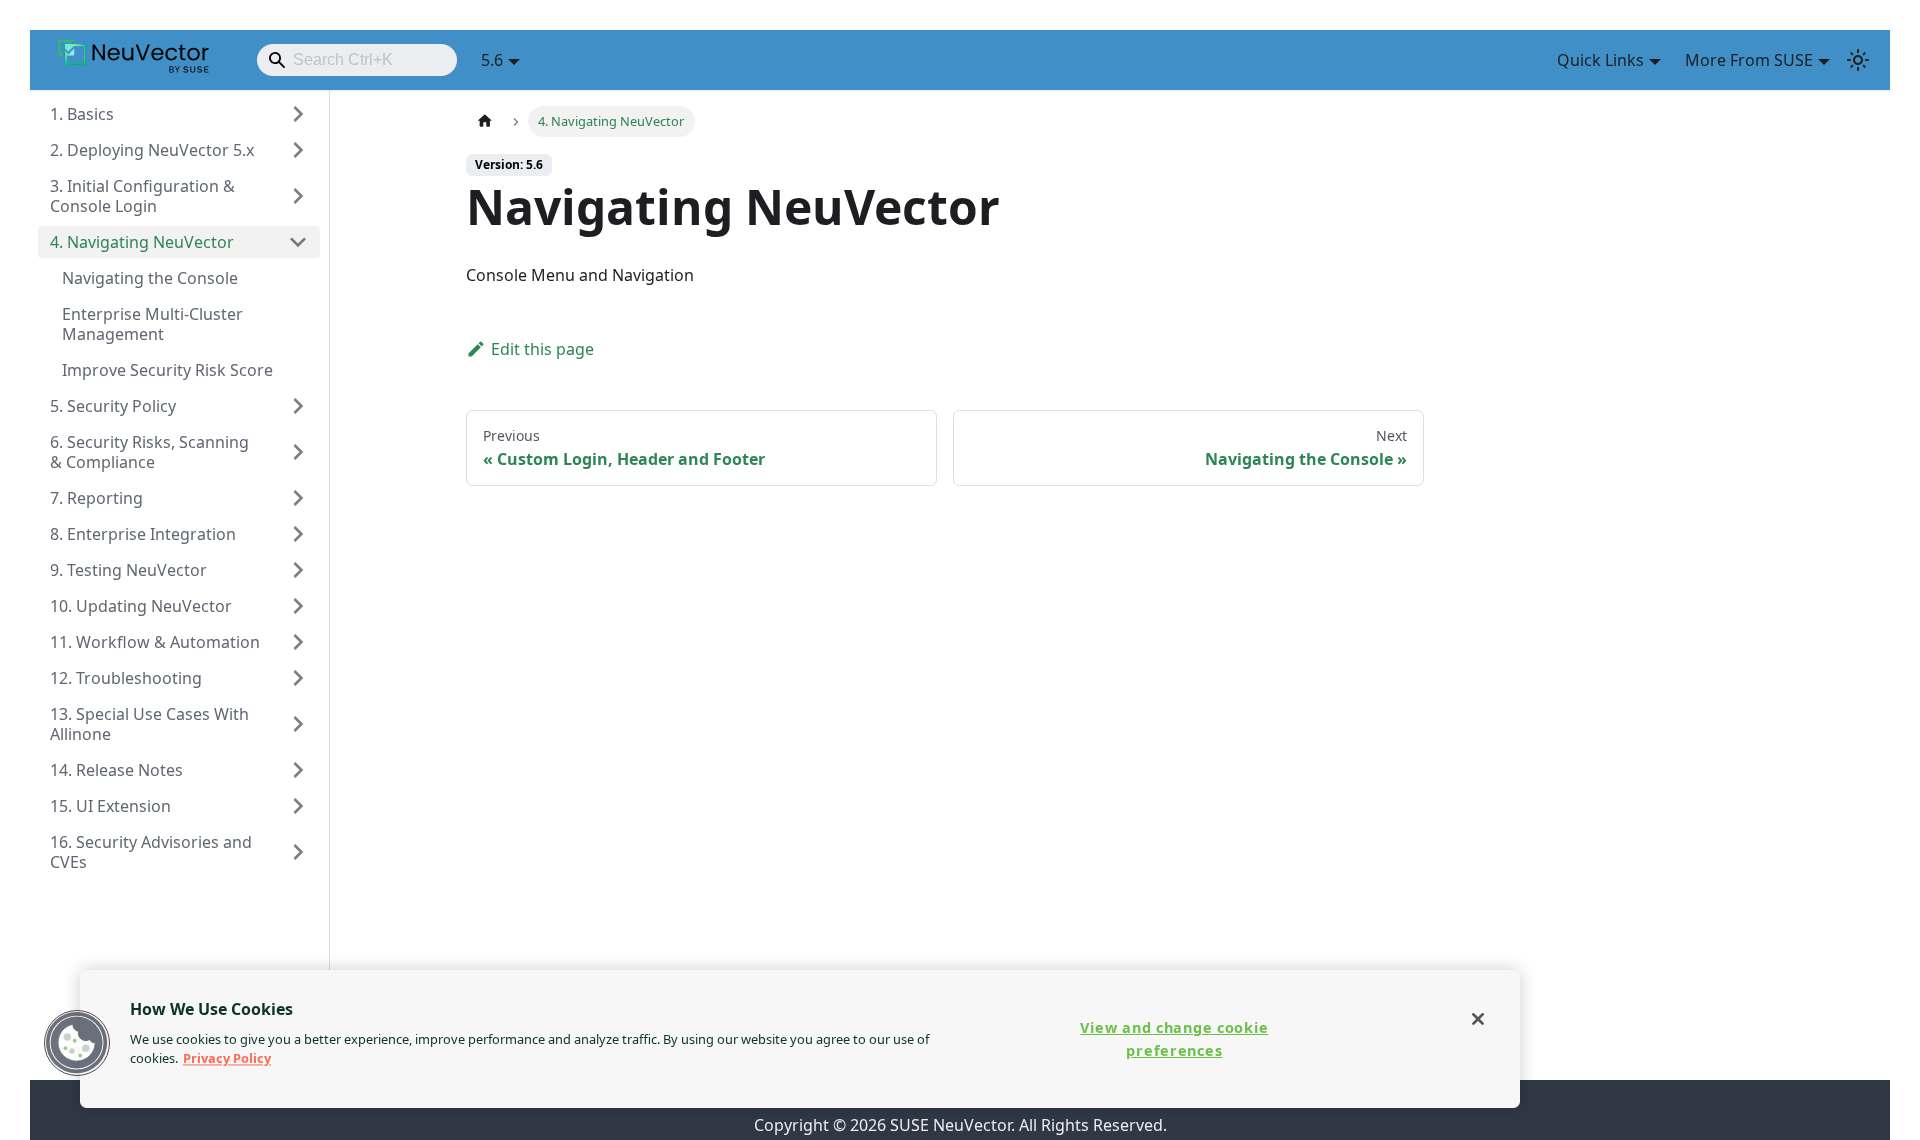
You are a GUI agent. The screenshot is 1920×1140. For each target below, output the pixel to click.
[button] (77, 1043)
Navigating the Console (150, 278)
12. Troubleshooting (126, 678)
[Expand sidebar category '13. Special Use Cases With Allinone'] (298, 724)
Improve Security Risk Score (167, 370)
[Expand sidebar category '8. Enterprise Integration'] (298, 534)
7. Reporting (96, 498)
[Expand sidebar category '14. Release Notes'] (298, 770)
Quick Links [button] (1600, 60)
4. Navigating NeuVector (142, 242)
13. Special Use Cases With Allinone (149, 724)
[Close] (1478, 1019)
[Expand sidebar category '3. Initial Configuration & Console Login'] (298, 196)
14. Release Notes (116, 770)
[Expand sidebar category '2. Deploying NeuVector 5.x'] (298, 150)
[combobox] (357, 60)
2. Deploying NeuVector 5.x (152, 150)
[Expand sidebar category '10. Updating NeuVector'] (298, 606)
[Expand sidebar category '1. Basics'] (298, 114)
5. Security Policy (113, 406)
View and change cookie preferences (1174, 1039)
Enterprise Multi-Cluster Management (152, 324)
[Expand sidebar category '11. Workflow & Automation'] (298, 642)
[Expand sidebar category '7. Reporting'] (298, 498)
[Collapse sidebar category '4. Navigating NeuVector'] (298, 242)
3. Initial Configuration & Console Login (142, 196)
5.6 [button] (492, 60)
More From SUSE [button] (1749, 60)
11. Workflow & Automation (155, 642)
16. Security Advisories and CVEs (151, 852)
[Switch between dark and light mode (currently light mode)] (1858, 60)
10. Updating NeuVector (141, 606)
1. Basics (82, 114)
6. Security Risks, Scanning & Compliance (149, 452)
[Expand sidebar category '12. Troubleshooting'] (298, 678)
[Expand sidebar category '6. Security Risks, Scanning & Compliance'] (298, 452)
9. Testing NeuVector (128, 570)
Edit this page (542, 349)
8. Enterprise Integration (143, 534)
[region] (800, 1039)
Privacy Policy (227, 1058)
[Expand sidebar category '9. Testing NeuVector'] (298, 570)
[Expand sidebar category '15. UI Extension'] (298, 806)
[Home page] (485, 121)
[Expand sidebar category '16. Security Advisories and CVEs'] (298, 852)
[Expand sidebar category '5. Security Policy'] (298, 406)
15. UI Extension (110, 806)
